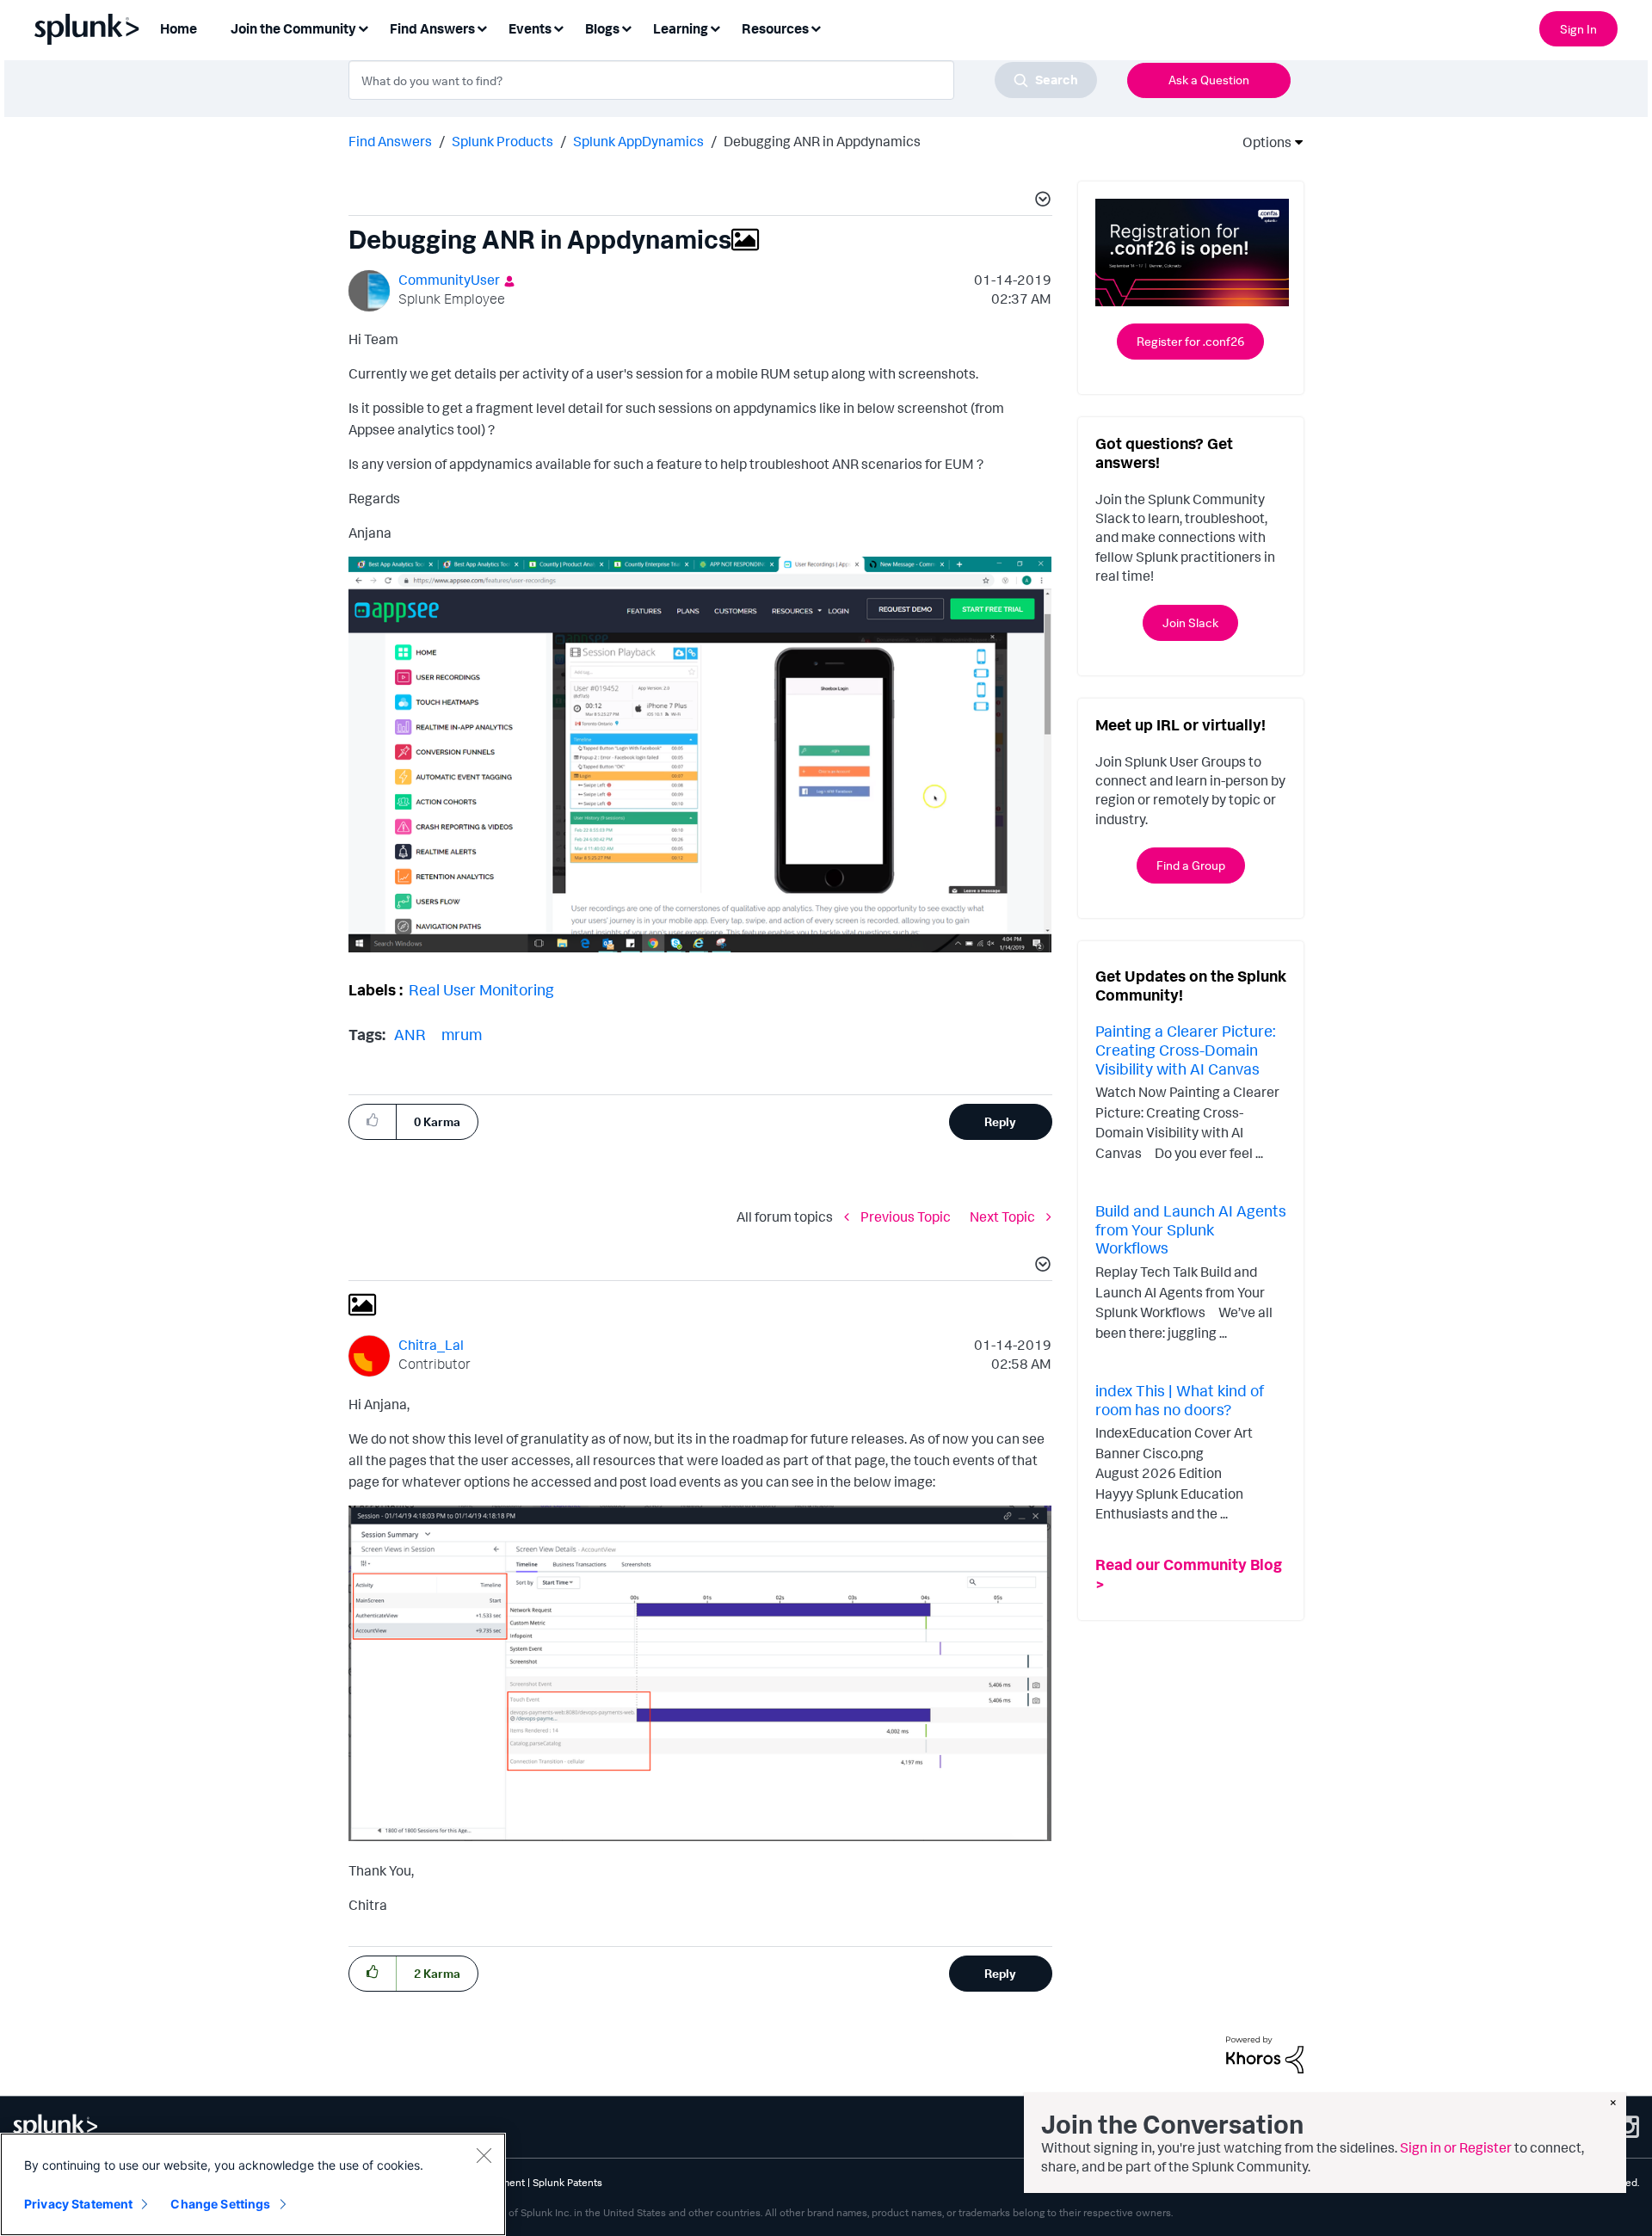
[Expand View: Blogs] (626, 27)
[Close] (484, 2155)
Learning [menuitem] (681, 28)
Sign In (1578, 29)
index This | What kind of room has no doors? (1180, 1400)
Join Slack (1190, 622)
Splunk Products (502, 141)
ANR (410, 1034)
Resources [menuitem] (775, 28)
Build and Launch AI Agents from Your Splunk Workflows (1191, 1229)
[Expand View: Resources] (816, 27)
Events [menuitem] (530, 28)
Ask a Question (1209, 80)
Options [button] (1261, 142)
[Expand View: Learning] (715, 27)
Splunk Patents (567, 2182)
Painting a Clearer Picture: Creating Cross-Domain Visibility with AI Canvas (1185, 1049)
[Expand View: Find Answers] (482, 27)
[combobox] (723, 80)
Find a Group (1191, 865)
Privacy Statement (78, 2204)
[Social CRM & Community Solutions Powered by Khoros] (1265, 2053)
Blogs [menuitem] (602, 28)
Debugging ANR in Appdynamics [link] (822, 141)
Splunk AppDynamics (638, 141)
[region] (253, 2184)
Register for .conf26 (1190, 341)
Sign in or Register (1456, 2147)
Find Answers (390, 141)
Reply (1000, 1121)
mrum (462, 1034)
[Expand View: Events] (558, 27)
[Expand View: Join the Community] (363, 27)
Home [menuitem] (179, 28)
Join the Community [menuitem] (293, 28)
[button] (1040, 201)
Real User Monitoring (481, 989)
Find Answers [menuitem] (432, 28)
